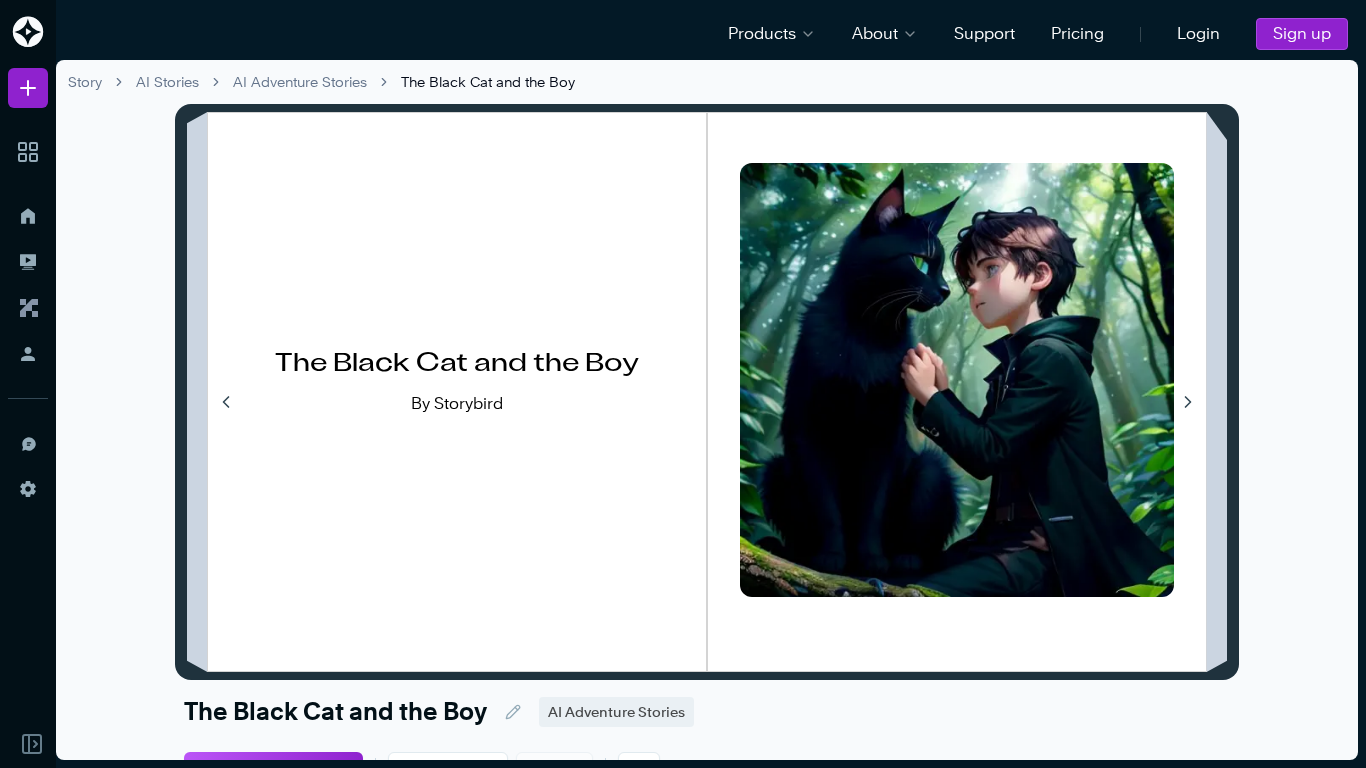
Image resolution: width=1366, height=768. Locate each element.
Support (984, 33)
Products (762, 33)
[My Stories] (28, 262)
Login (1198, 33)
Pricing (1077, 33)
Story (85, 81)
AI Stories (167, 81)
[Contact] (28, 443)
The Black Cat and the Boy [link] (488, 81)
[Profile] (28, 354)
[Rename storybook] (513, 712)
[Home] (28, 216)
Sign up (1302, 33)
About (875, 33)
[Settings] (28, 489)
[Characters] (28, 308)
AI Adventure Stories (300, 81)
